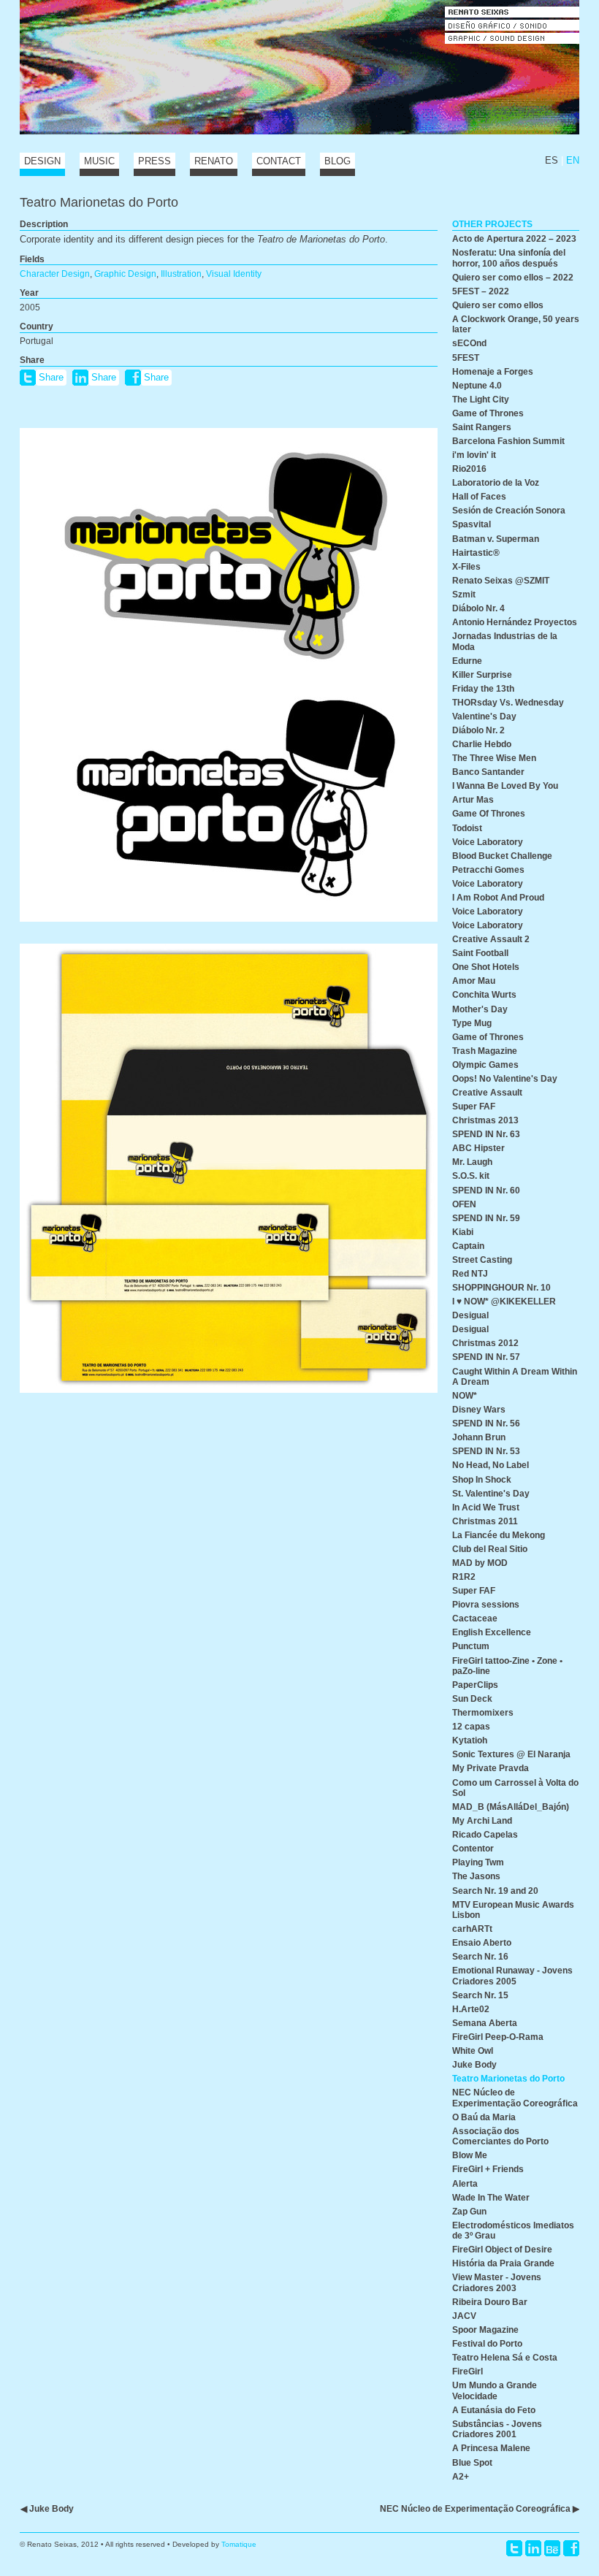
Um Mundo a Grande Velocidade (495, 2390)
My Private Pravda (491, 1768)
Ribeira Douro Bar (490, 2302)
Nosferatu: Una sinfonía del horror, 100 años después (509, 257)
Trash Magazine (485, 1051)
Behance (552, 2548)
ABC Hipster (478, 1148)
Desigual (470, 1315)
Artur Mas (473, 799)
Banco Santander (488, 772)
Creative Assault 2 (491, 939)
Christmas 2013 (485, 1120)
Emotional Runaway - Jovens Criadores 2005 (512, 1975)
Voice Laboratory (488, 842)
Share (51, 377)
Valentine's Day (484, 716)
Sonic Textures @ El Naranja (511, 1754)
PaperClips (475, 1685)
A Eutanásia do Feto (494, 2410)
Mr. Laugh (472, 1162)
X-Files (466, 566)
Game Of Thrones (489, 813)
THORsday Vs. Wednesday (508, 702)
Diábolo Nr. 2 (478, 730)
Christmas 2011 (485, 1521)
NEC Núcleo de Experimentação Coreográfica (515, 2097)
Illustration (181, 274)
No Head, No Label (491, 1465)
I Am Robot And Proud (498, 897)
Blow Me (470, 2155)
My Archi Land (482, 1820)
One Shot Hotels (486, 967)
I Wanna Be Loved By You (505, 786)
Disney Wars (479, 1409)
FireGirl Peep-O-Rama (498, 2037)
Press (154, 161)
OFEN (464, 1204)
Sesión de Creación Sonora (509, 510)
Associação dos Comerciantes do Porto (500, 2136)
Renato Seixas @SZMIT (501, 580)
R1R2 (464, 1576)
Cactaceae (475, 1618)
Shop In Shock (482, 1479)
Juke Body (474, 2064)
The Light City (481, 399)
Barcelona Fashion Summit (508, 441)
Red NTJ (470, 1273)
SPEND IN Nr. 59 (486, 1218)
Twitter (514, 2548)
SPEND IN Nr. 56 (486, 1423)
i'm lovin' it (474, 455)
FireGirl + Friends (488, 2169)
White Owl (473, 2051)
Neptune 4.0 (477, 385)
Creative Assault (487, 1092)
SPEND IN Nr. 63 (486, 1134)
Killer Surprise (482, 674)
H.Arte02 (471, 2009)
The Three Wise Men (494, 758)
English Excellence (492, 1632)
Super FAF (474, 1106)
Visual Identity (234, 274)
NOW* (465, 1395)
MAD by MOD (480, 1563)
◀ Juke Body (47, 2508)
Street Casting (482, 1260)
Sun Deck (472, 1698)
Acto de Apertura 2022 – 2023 (514, 238)
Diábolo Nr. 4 (478, 608)
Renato (214, 161)
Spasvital (472, 524)
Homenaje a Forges (493, 371)
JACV (464, 2316)
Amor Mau (474, 981)
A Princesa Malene (491, 2448)
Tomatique (239, 2544)
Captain (468, 1246)
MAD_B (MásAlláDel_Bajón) (511, 1807)
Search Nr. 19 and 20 (495, 1891)
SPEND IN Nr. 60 (486, 1190)
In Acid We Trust (486, 1507)
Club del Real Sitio (490, 1549)
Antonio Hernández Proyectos (515, 622)
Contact (279, 161)
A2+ (461, 2476)
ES (552, 160)
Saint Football (480, 953)
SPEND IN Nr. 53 (486, 1451)
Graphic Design (125, 274)
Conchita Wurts (484, 994)
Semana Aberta (485, 2023)
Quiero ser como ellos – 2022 (513, 277)
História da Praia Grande (503, 2263)
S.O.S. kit (471, 1176)
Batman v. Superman (496, 539)
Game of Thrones (488, 413)
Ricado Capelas (485, 1834)
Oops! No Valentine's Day (505, 1078)
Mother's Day (480, 1009)
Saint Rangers (482, 427)
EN (573, 160)
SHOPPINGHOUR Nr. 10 (501, 1287)
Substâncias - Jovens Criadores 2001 (497, 2429)
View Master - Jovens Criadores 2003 (497, 2282)
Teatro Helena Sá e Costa (505, 2357)
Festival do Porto (487, 2343)
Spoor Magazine (485, 2330)
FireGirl (468, 2371)
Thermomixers (483, 1712)
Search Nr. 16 (480, 1956)
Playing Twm (478, 1862)
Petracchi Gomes (488, 870)
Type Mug (472, 1023)
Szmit (464, 594)
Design (42, 161)
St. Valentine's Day (491, 1493)
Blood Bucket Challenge (502, 856)
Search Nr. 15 (480, 1995)
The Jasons (476, 1876)
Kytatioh (470, 1740)
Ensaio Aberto (482, 1942)
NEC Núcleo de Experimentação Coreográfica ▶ (480, 2508)
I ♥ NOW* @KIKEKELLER (504, 1301)
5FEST (466, 358)
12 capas (471, 1726)
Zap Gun (469, 2211)
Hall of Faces (479, 496)
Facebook (571, 2548)
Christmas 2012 (485, 1343)
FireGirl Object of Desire (502, 2249)
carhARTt (472, 1929)
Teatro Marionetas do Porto (508, 2078)
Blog (337, 161)
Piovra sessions (486, 1604)
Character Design (55, 274)
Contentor (473, 1848)
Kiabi (463, 1232)
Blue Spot (472, 2462)
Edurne (467, 661)
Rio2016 (469, 469)
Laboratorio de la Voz (496, 482)
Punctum (471, 1646)
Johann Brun (479, 1437)
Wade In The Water (491, 2197)
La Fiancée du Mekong (499, 1535)
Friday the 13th (483, 688)
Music (99, 161)
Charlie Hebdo (482, 744)
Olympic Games (485, 1065)
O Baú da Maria (484, 2117)
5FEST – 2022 (481, 291)
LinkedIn (533, 2548)
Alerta (465, 2183)
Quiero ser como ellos (498, 305)
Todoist (467, 828)
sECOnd (469, 343)
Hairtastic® (476, 553)
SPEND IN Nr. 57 (486, 1357)
